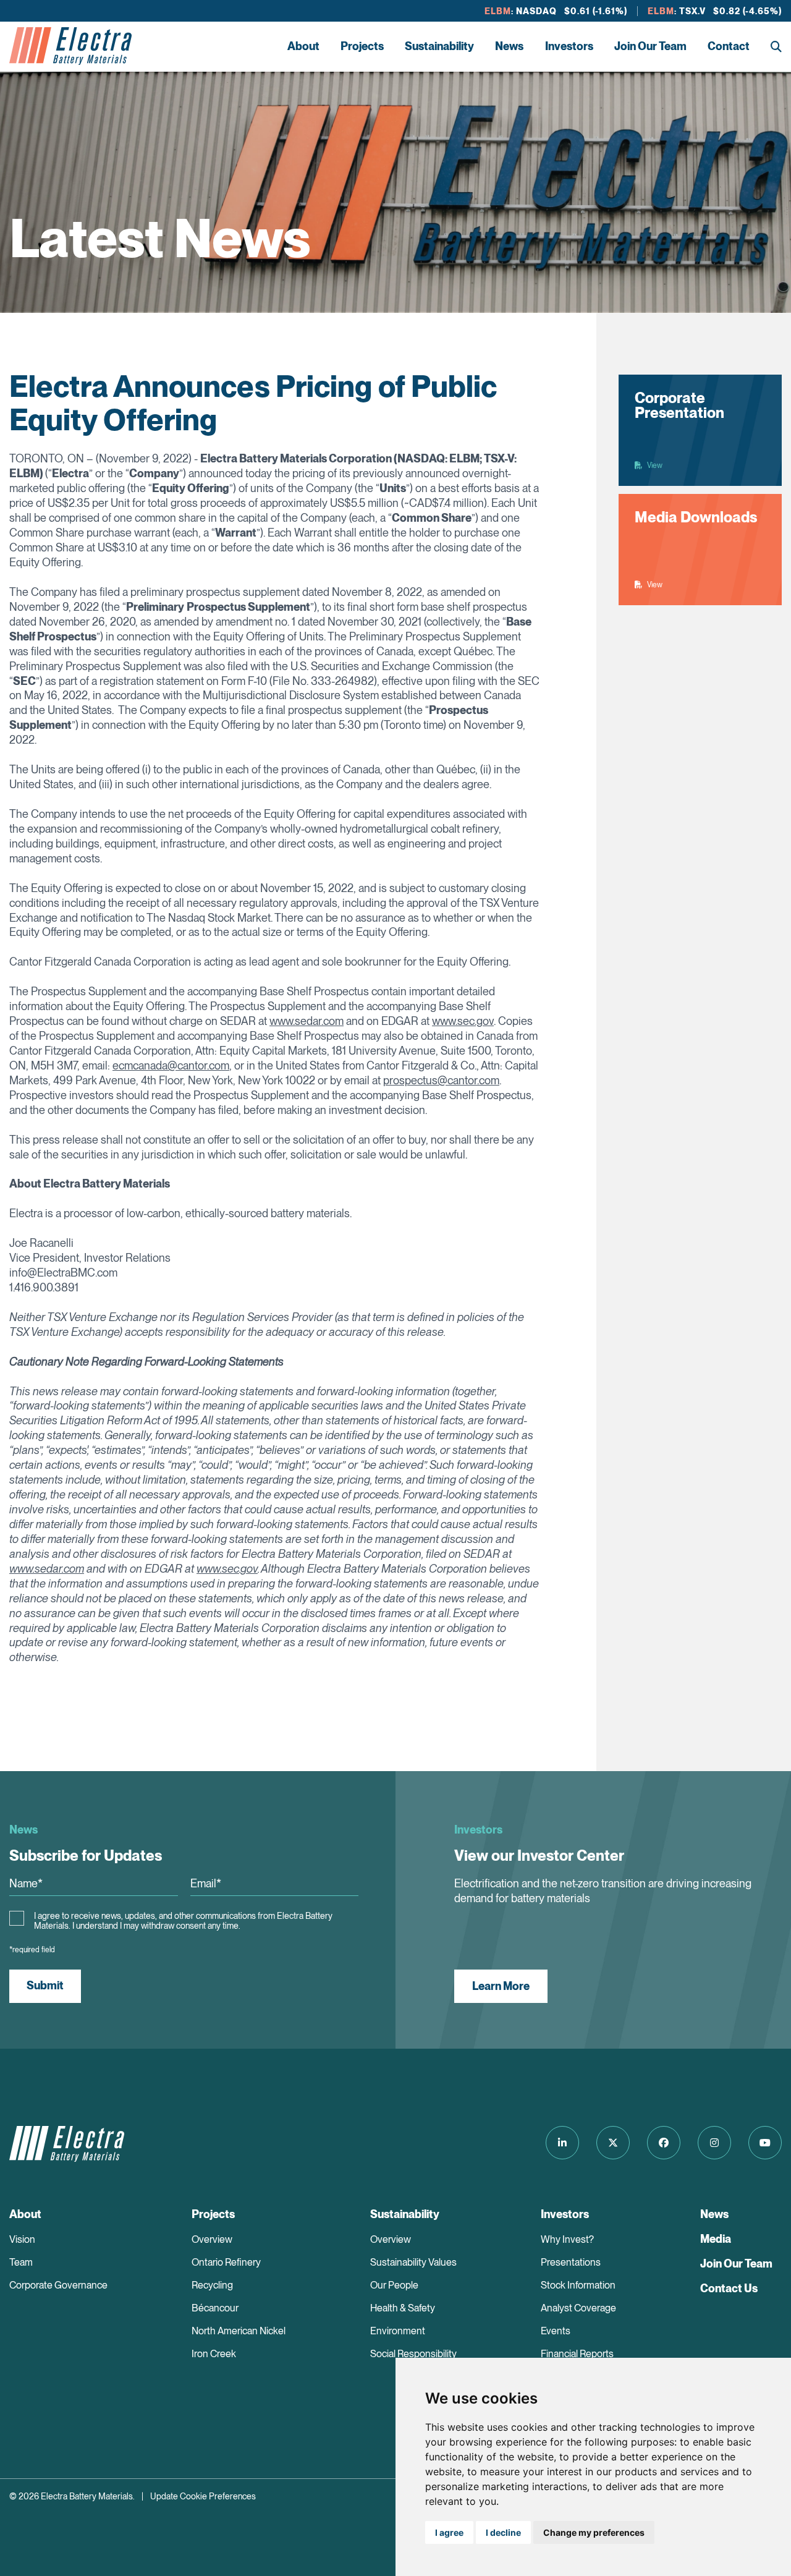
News (509, 46)
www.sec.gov (463, 1021)
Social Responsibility (413, 2354)
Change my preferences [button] (594, 2532)
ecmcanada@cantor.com (171, 1065)
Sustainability (439, 46)
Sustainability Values (413, 2262)
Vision (22, 2239)
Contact (729, 46)
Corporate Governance (58, 2285)
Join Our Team (650, 46)
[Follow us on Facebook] (664, 2143)
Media (716, 2239)
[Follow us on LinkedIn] (562, 2143)
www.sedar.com (307, 1021)
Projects (362, 46)
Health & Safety (403, 2308)
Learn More (501, 1986)
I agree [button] (449, 2532)
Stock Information (578, 2285)
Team (21, 2262)
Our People (394, 2285)
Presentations (571, 2262)
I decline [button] (503, 2532)
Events (556, 2331)
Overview (212, 2239)
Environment (398, 2331)
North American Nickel (239, 2331)
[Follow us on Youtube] (765, 2143)
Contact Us (729, 2288)
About (303, 46)
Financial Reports (577, 2354)
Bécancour (215, 2308)
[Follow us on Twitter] (613, 2143)
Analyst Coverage (578, 2308)
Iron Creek (214, 2354)
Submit (45, 1985)
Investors (569, 46)
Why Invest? (567, 2239)
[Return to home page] (70, 46)
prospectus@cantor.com (441, 1080)
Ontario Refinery (226, 2262)
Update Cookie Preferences (203, 2496)
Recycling (212, 2285)
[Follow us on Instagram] (714, 2143)
